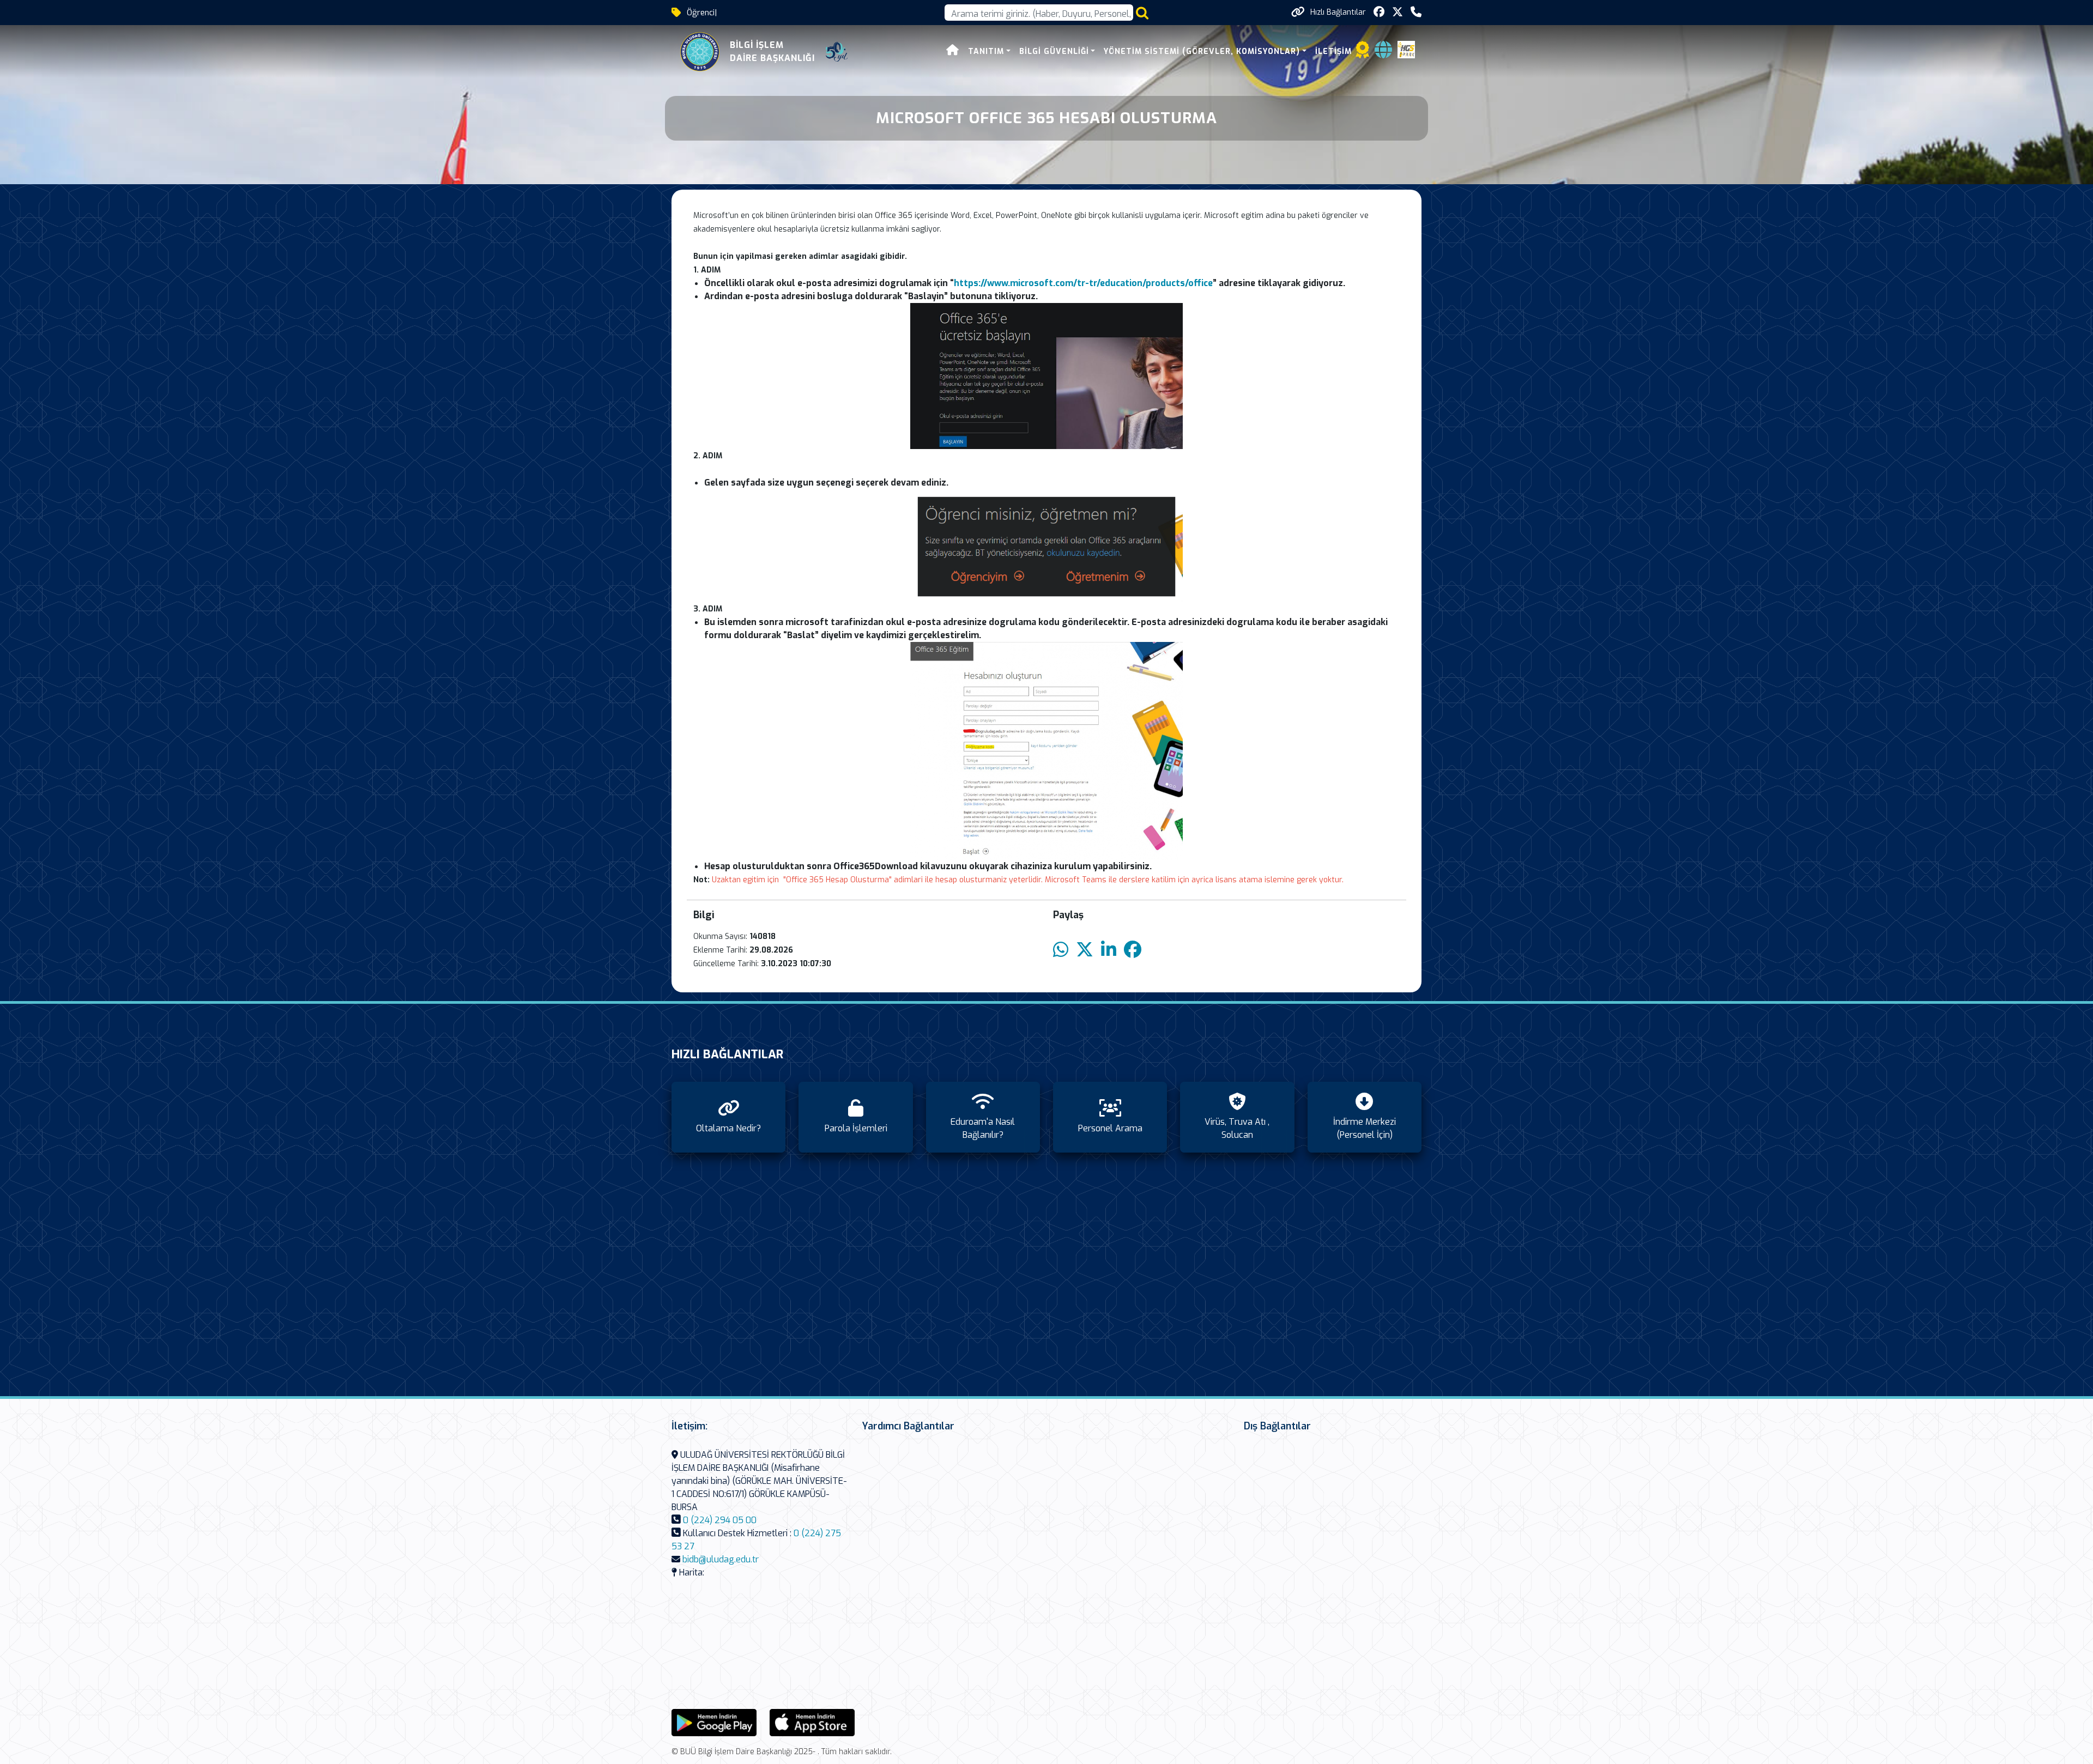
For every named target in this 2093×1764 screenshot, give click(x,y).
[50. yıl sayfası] (837, 52)
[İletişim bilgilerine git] (1416, 12)
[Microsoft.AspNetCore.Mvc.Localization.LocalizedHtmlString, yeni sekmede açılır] (714, 1722)
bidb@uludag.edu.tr (721, 1559)
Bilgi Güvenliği (1054, 51)
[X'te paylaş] (1085, 950)
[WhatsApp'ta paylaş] (1061, 950)
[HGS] (1406, 49)
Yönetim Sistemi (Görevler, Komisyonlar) (1202, 51)
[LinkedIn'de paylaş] (1109, 950)
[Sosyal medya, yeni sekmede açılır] (1379, 12)
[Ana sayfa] (953, 51)
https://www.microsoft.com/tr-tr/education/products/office (1083, 283)
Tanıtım (986, 51)
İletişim (1333, 51)
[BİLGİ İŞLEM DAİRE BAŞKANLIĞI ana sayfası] (700, 52)
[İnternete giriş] (1383, 53)
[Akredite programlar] (1363, 53)
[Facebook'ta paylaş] (1133, 950)
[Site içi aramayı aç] (1142, 13)
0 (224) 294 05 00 (720, 1520)
